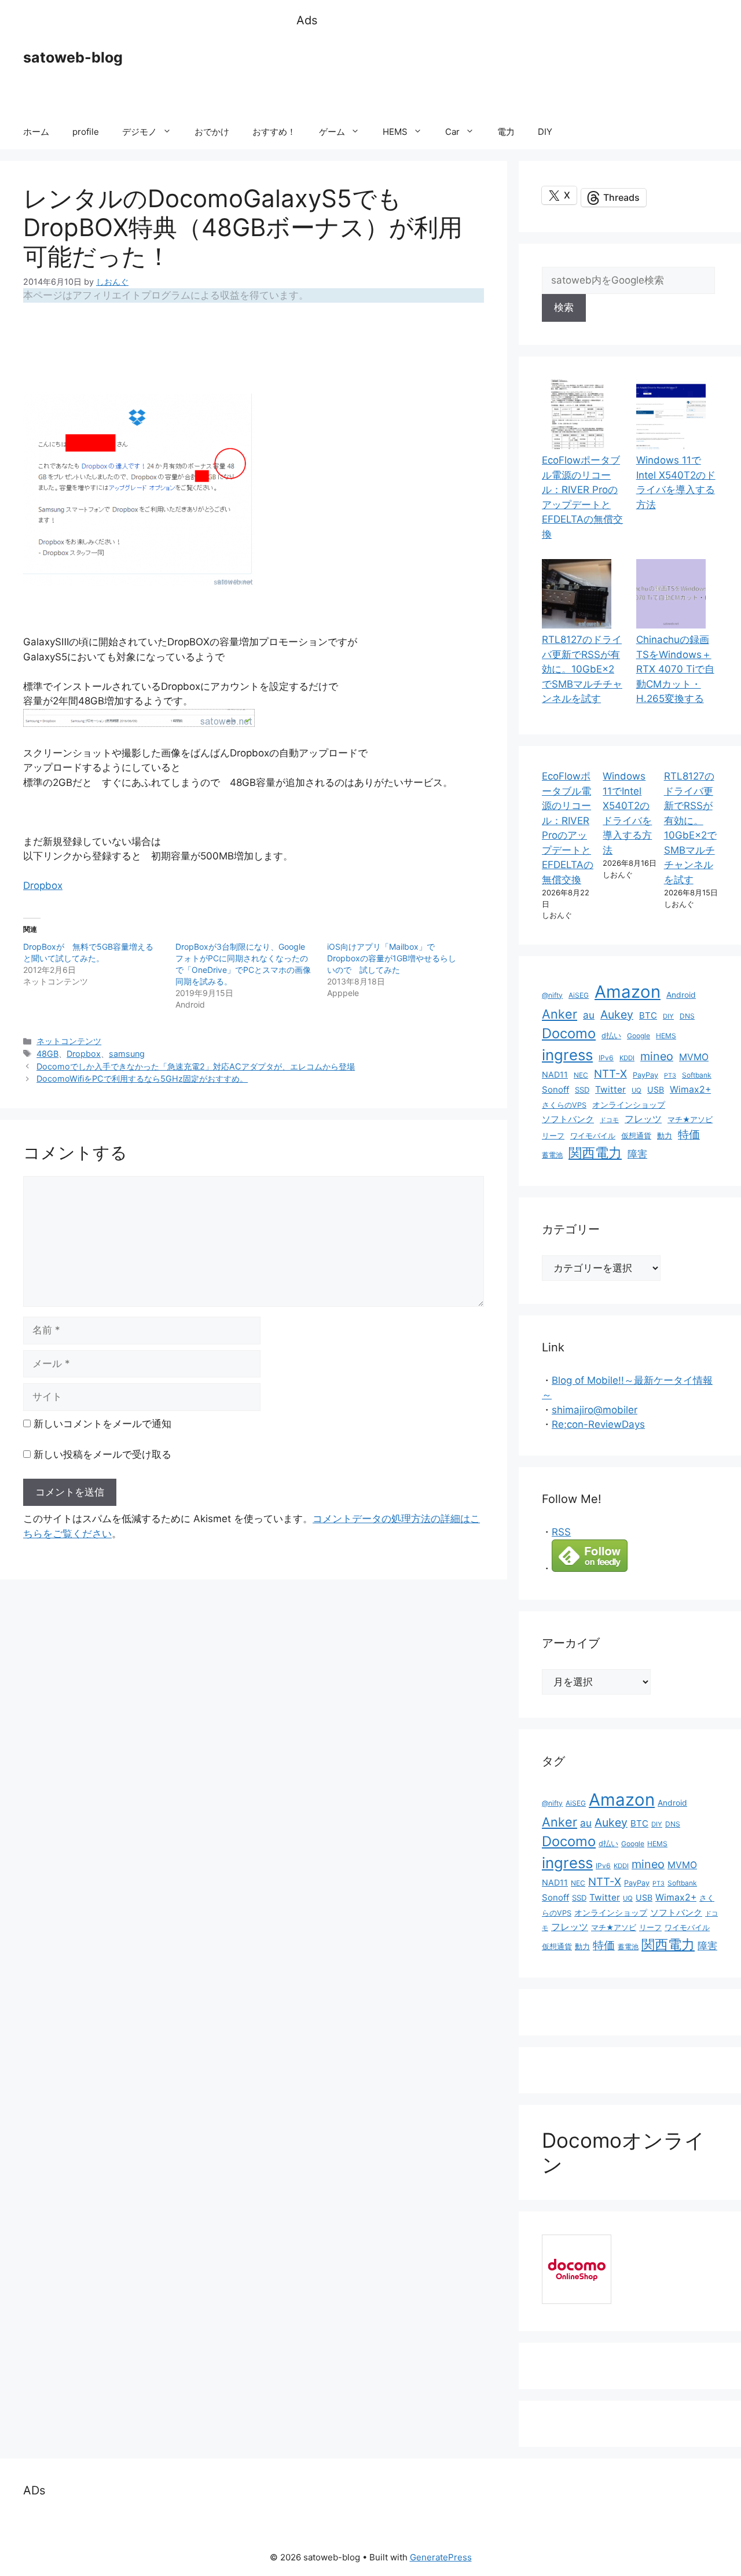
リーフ (553, 1136)
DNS (687, 1016)
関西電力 (595, 1153)
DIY (545, 132)
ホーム (36, 132)
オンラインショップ (629, 1105)
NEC (581, 1075)
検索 (564, 307)
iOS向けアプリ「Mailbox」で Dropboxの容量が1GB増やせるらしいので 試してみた (392, 958)
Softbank (697, 1075)
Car (452, 132)
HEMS (395, 132)
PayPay (645, 1075)
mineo (657, 1056)
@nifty (552, 995)
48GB (47, 1054)
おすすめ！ (274, 132)
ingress (567, 1055)
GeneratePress (441, 2557)
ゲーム (332, 132)
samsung (127, 1054)
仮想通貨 (636, 1136)
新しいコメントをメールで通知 (102, 1424)
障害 (637, 1154)
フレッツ (643, 1119)
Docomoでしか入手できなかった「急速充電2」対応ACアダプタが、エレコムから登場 (196, 1066)
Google (639, 1036)
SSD (582, 1090)
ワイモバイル (593, 1136)
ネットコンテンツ (69, 1041)
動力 (665, 1136)
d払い (611, 1036)
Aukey (617, 1015)
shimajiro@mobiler (595, 1410)
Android (681, 995)
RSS (561, 1532)
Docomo (569, 1033)
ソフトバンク (568, 1119)
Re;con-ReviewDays (598, 1424)
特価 (689, 1134)
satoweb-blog (73, 57)
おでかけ (212, 132)
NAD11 (555, 1074)
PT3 (670, 1076)
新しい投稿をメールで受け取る (102, 1454)
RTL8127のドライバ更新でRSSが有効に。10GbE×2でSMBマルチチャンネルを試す (582, 669)
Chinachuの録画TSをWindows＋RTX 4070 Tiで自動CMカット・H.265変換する (675, 669)
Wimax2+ (690, 1089)
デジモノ (140, 132)
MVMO (694, 1057)
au (589, 1015)
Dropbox (43, 885)
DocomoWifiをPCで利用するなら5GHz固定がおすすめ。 (142, 1078)
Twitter (610, 1089)
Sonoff (555, 1089)
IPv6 (606, 1058)
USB (656, 1089)
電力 (506, 132)
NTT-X (610, 1074)
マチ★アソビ (690, 1120)
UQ (637, 1090)
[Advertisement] (507, 72)
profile (86, 132)
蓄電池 (552, 1155)
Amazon (628, 992)
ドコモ (609, 1120)
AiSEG (579, 995)
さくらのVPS (564, 1105)
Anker (560, 1014)
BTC (648, 1015)
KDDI (627, 1058)
